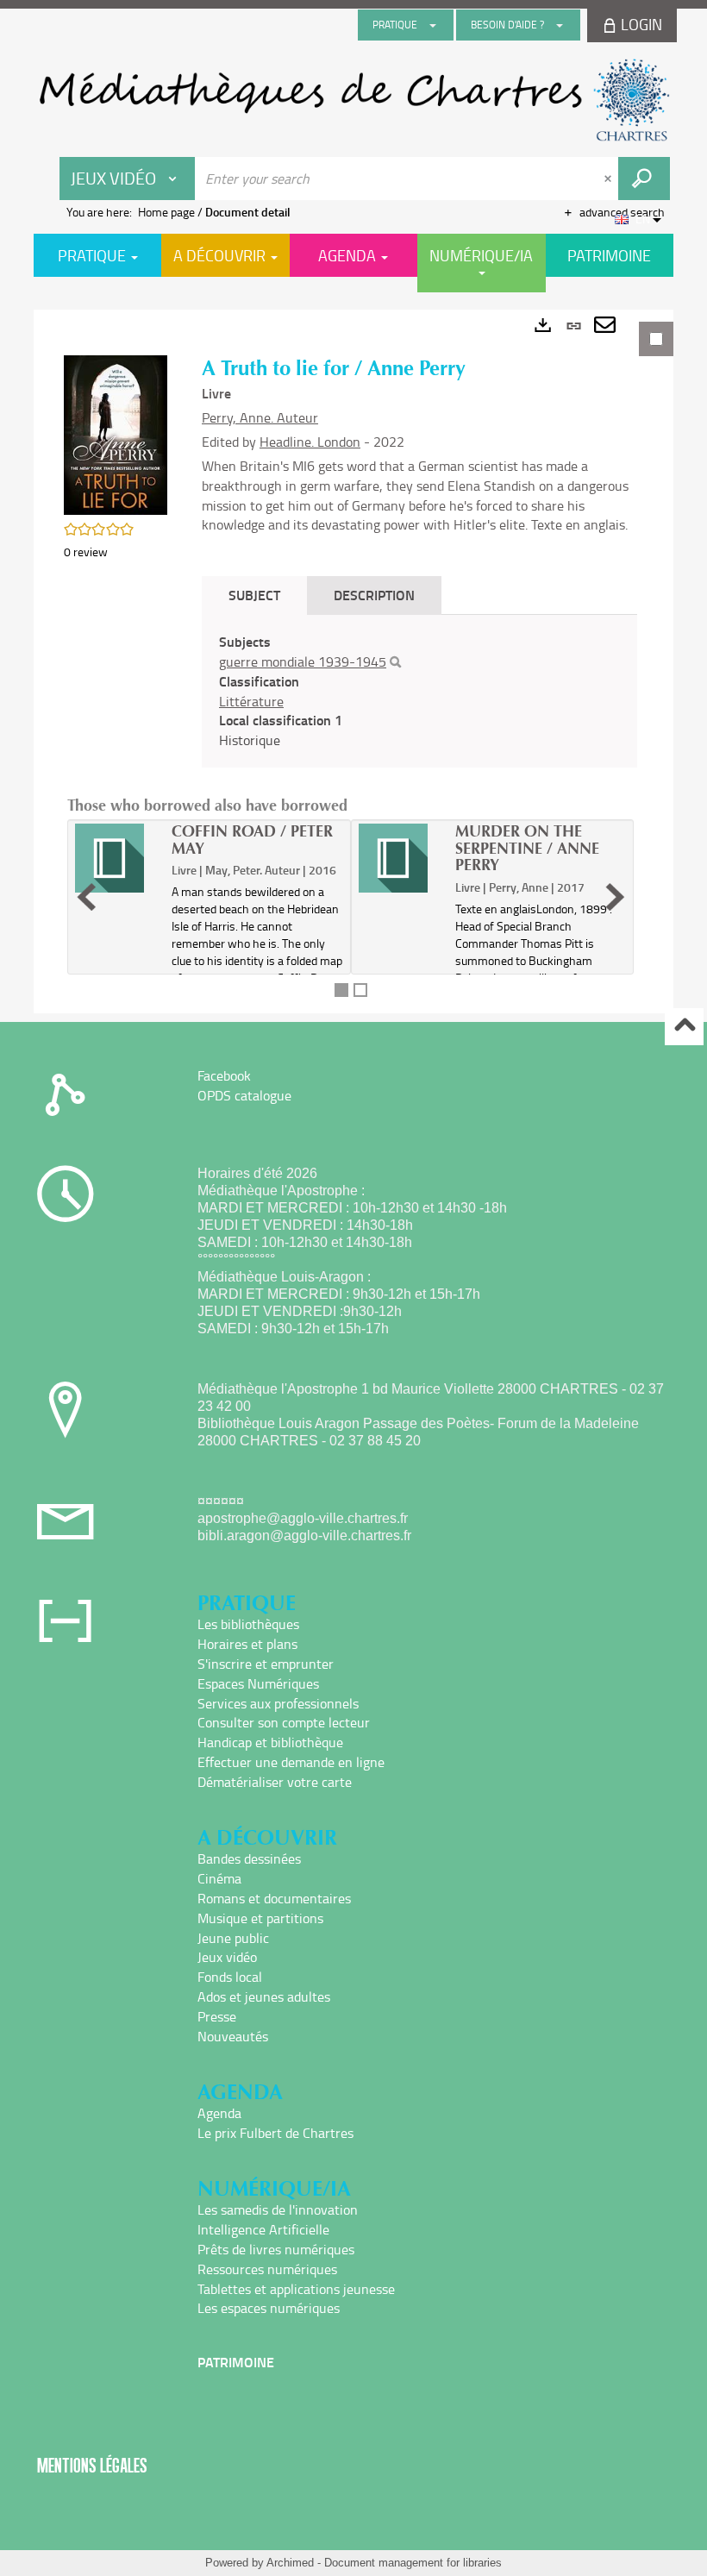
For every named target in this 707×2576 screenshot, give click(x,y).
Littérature (251, 701)
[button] (116, 433)
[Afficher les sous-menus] (433, 25)
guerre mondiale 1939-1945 (303, 661)
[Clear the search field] (610, 179)
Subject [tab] (254, 595)
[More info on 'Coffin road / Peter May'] (117, 858)
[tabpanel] (353, 661)
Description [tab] (374, 595)
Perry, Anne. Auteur (260, 417)
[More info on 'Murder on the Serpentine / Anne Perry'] (401, 858)
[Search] (395, 662)
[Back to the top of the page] (684, 1027)
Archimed (290, 2563)
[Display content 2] (360, 990)
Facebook (224, 1075)
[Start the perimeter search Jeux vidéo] (644, 179)
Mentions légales (92, 2465)
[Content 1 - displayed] (341, 990)
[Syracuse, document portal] (353, 100)
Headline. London (310, 442)
